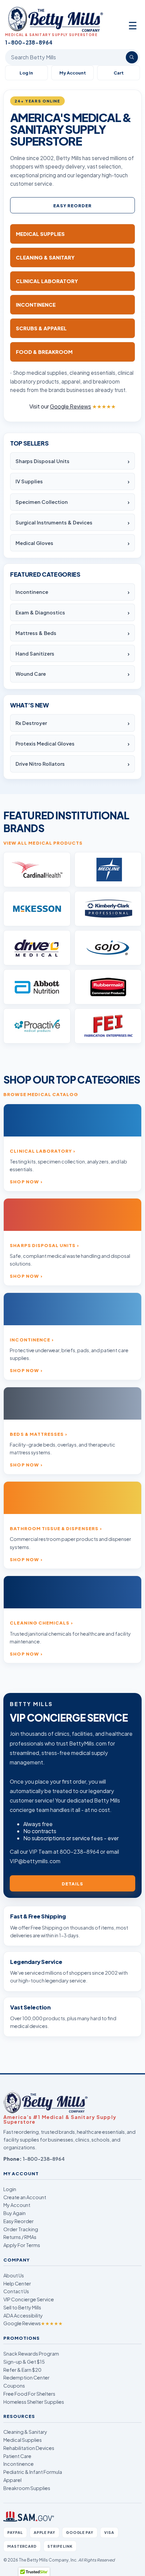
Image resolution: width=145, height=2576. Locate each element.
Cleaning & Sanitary (25, 2432)
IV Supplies (29, 481)
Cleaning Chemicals (40, 1623)
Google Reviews (33, 2323)
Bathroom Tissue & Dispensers (54, 1528)
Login (10, 2189)
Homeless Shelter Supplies (34, 2402)
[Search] (132, 57)
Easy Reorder (73, 205)
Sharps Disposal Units (42, 461)
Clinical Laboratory (41, 1151)
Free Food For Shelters (29, 2394)
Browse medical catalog (41, 1094)
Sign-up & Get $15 (24, 2362)
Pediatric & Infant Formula (33, 2472)
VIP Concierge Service (29, 2299)
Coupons (14, 2386)
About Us (14, 2275)
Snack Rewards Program (31, 2354)
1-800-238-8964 (44, 2159)
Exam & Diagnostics (40, 612)
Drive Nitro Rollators (40, 764)
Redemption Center (26, 2377)
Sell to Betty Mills (22, 2307)
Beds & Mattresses (37, 1434)
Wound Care (31, 674)
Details (72, 1884)
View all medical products (43, 843)
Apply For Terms (22, 2245)
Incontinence (32, 592)
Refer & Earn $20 (22, 2370)
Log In (26, 73)
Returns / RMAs (20, 2237)
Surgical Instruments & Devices (54, 522)
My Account (73, 73)
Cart (119, 73)
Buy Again (14, 2213)
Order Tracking (21, 2229)
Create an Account (25, 2197)
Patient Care (17, 2456)
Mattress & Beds (36, 633)
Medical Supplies (23, 2440)
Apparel (12, 2480)
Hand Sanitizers (35, 654)
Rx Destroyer (31, 723)
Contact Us (16, 2291)
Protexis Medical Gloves (45, 744)
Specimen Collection (42, 502)
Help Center (17, 2283)
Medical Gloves (34, 543)
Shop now (24, 1181)
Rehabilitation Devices (29, 2448)
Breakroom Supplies (27, 2488)
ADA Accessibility (23, 2315)
